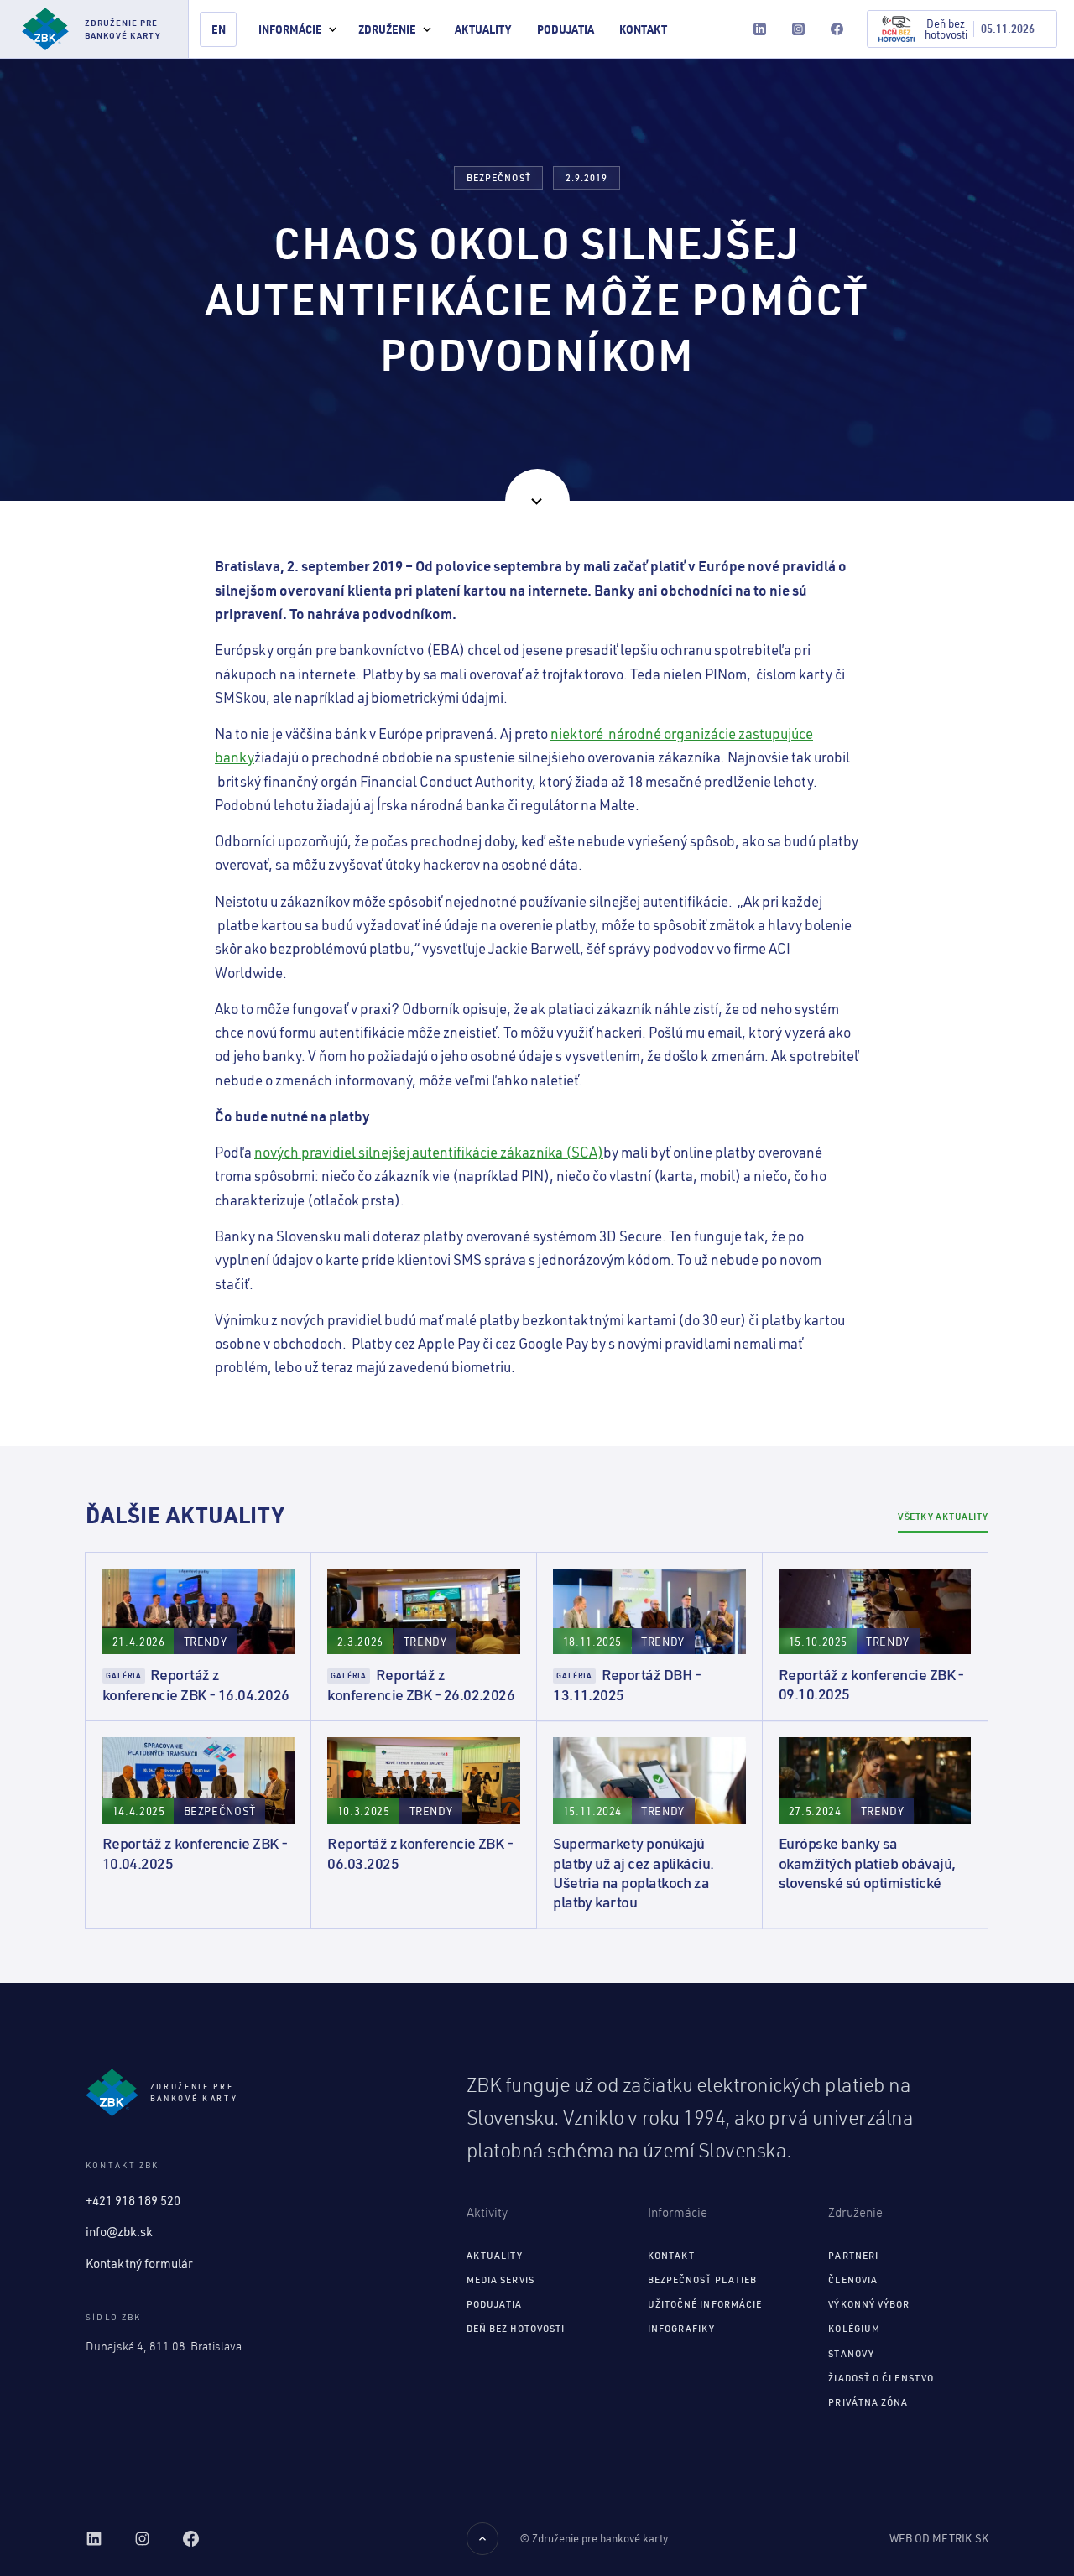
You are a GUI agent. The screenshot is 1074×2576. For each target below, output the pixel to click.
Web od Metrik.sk (939, 2538)
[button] (297, 29)
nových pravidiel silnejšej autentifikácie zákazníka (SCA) (429, 1152)
